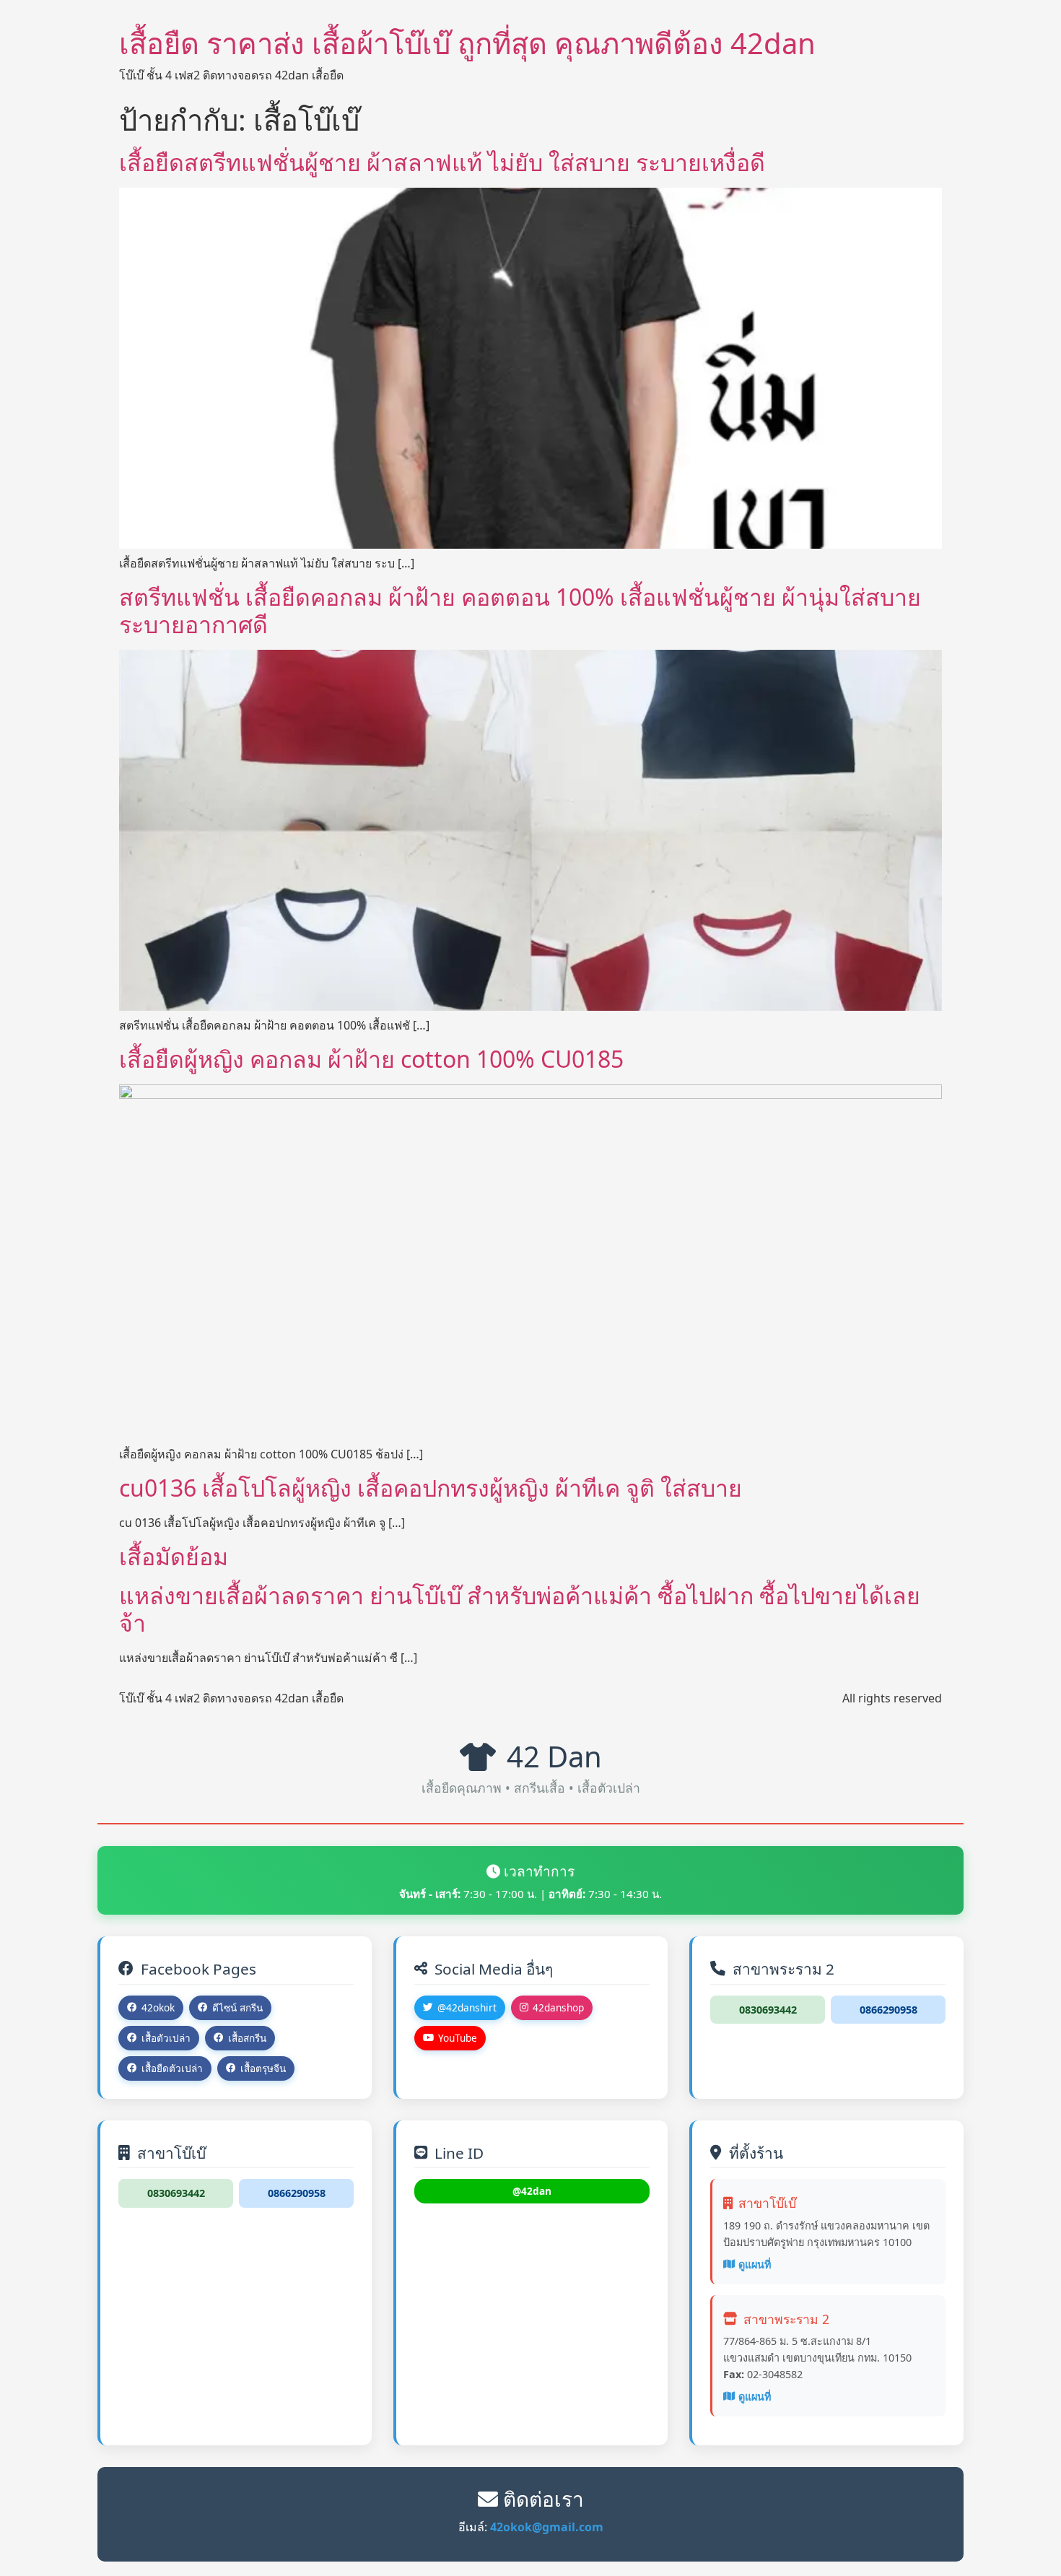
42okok (158, 2007)
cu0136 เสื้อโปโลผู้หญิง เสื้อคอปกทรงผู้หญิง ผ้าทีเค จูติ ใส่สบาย (431, 1488)
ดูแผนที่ (755, 2264)
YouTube (458, 2038)
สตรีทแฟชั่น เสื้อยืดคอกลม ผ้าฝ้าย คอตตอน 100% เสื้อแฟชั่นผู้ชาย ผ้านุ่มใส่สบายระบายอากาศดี (520, 610)
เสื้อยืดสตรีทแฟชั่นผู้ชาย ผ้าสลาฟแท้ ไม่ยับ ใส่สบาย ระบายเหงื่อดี (442, 162)
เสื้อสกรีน (247, 2038)
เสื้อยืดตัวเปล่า (172, 2068)
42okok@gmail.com (547, 2527)
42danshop (558, 2007)
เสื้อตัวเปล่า (166, 2038)
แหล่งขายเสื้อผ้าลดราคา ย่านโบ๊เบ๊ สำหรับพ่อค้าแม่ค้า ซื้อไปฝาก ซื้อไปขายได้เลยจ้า (520, 1609)
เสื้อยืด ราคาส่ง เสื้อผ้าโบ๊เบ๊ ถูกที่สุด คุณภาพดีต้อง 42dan (467, 43)
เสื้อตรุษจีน (263, 2068)
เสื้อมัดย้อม (174, 1556)
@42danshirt (467, 2007)
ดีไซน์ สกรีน (237, 2007)
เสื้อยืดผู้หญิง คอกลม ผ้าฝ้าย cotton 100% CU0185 (371, 1059)
